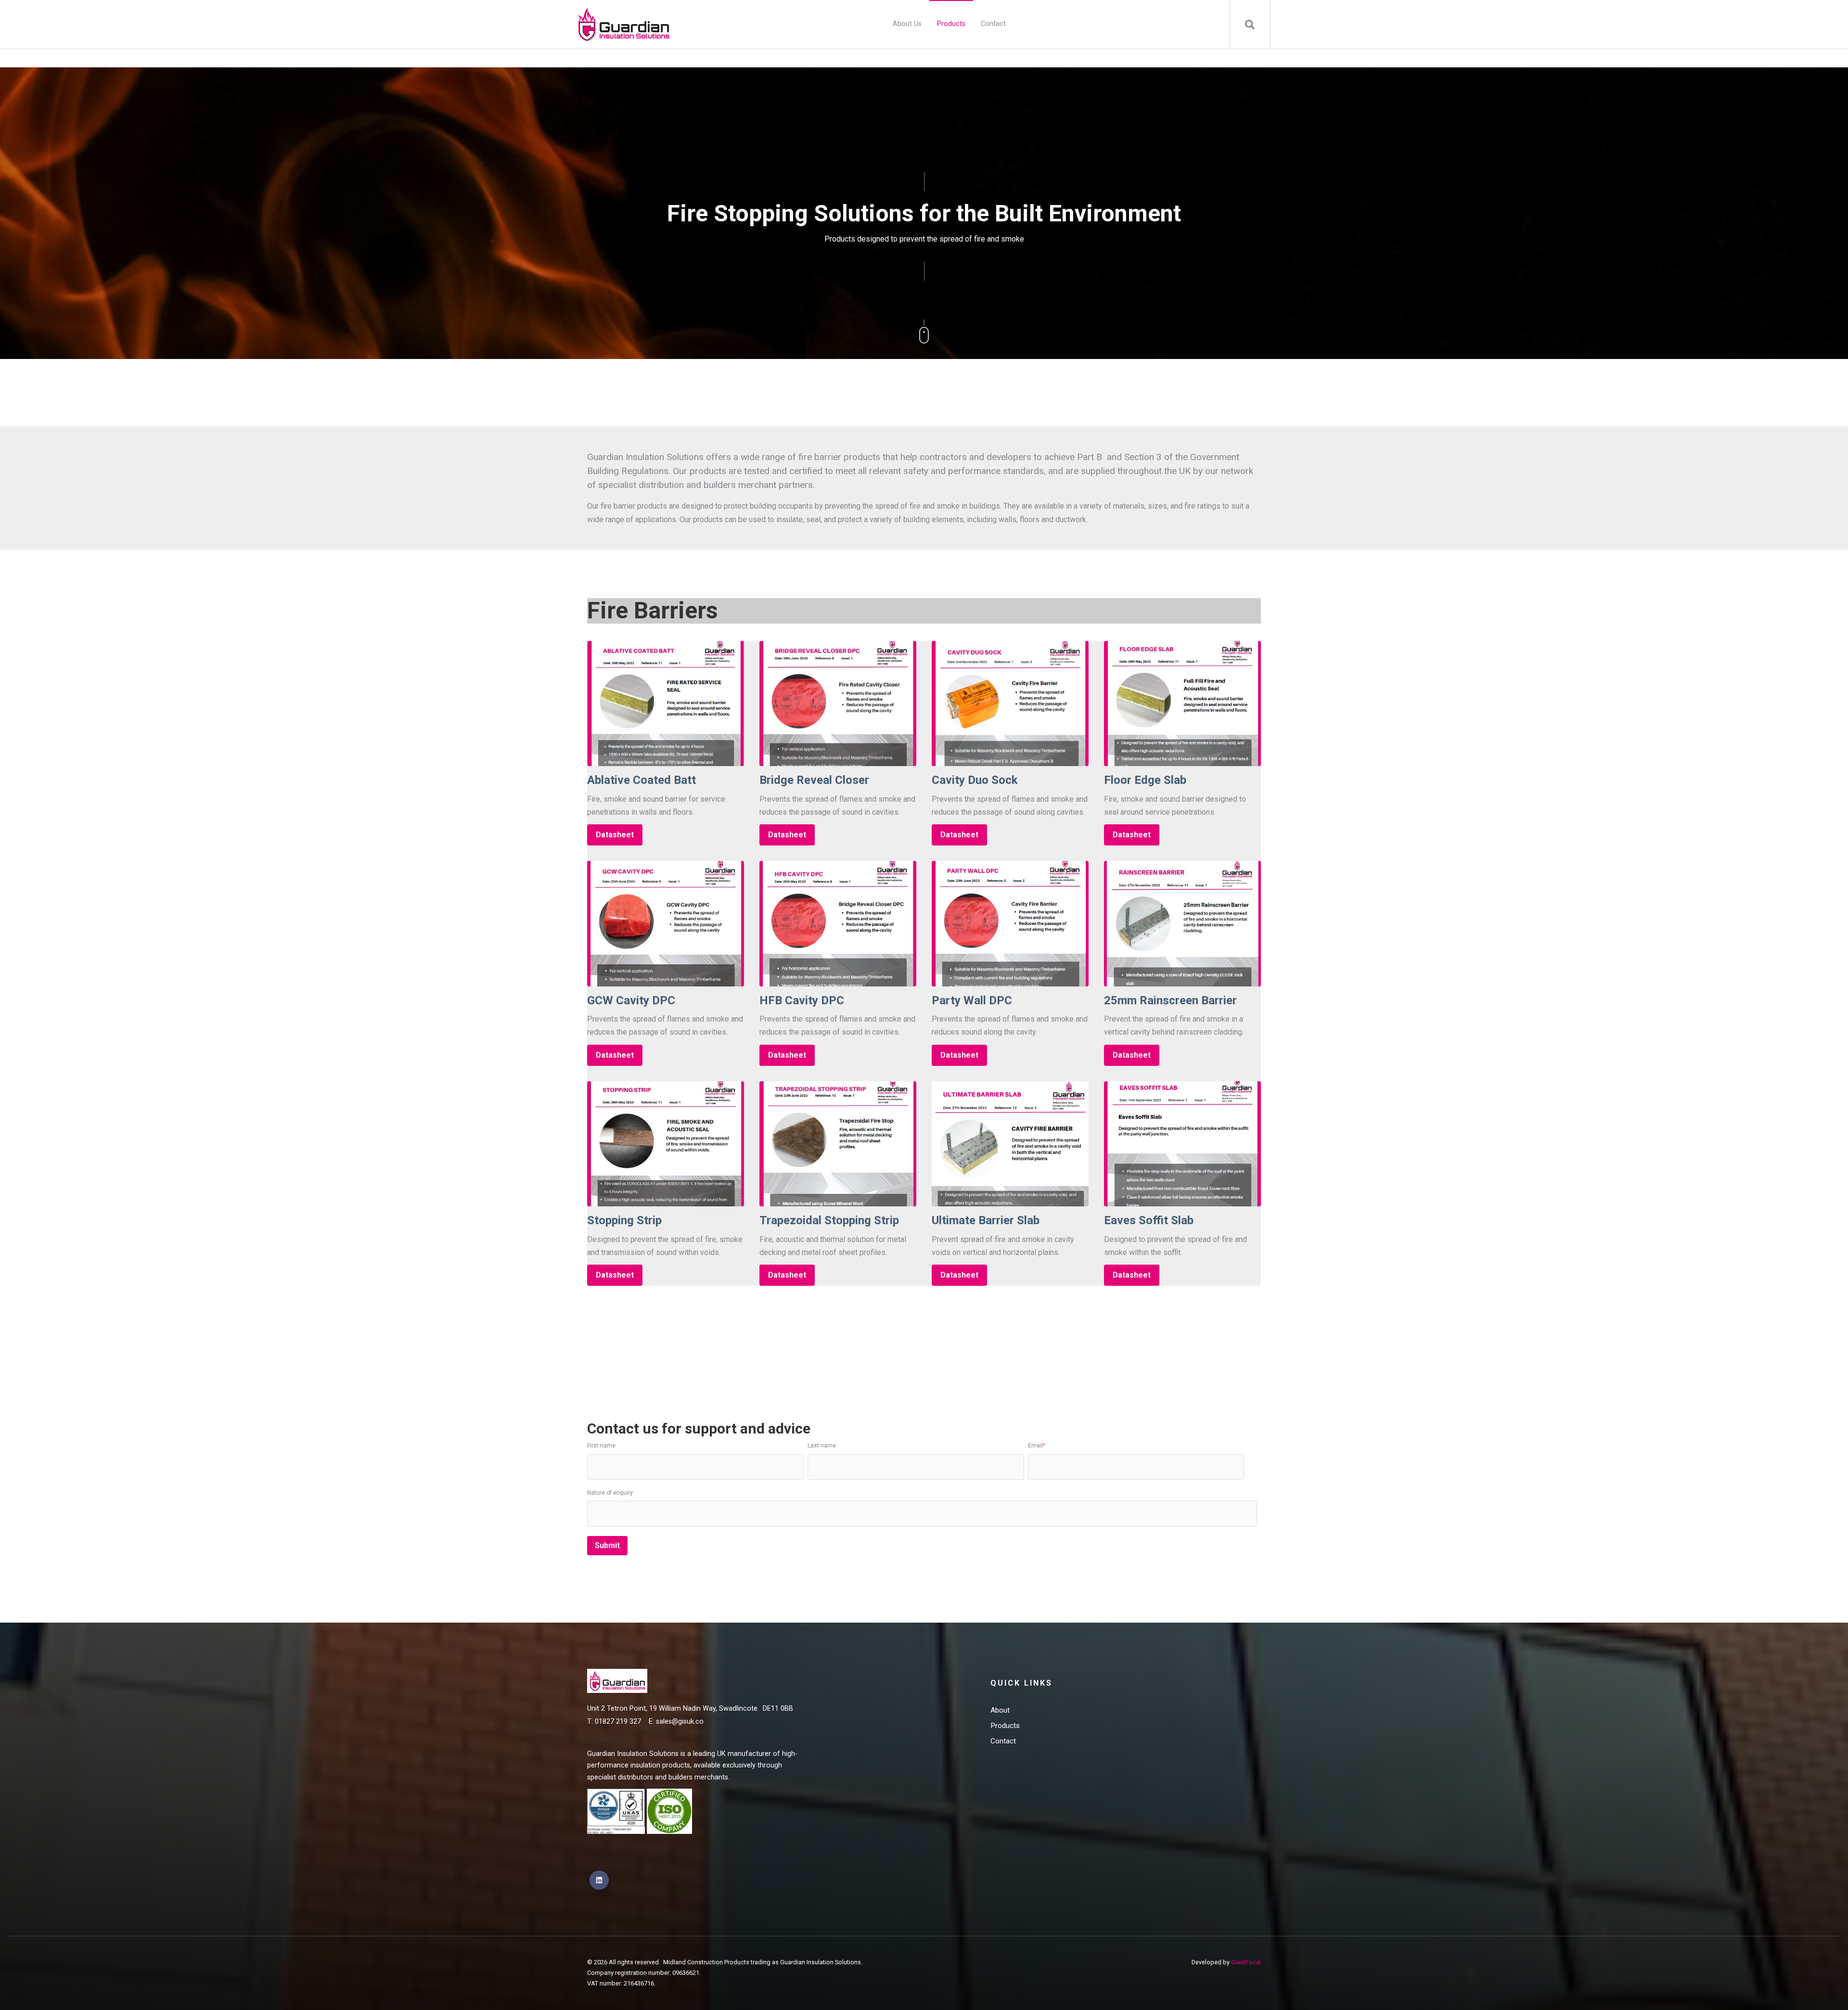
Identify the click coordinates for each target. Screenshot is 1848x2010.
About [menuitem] (1000, 1710)
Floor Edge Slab (1145, 780)
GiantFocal (1246, 1962)
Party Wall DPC (972, 1000)
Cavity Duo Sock (975, 780)
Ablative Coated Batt (642, 780)
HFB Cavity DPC (802, 1000)
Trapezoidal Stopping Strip (829, 1220)
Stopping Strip (624, 1220)
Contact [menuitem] (993, 24)
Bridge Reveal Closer (814, 780)
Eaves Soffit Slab (1149, 1220)
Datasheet (615, 835)
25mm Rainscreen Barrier (1170, 1000)
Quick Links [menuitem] (1021, 1683)
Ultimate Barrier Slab (986, 1220)
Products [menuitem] (951, 24)
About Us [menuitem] (907, 24)
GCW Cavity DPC (631, 1000)
